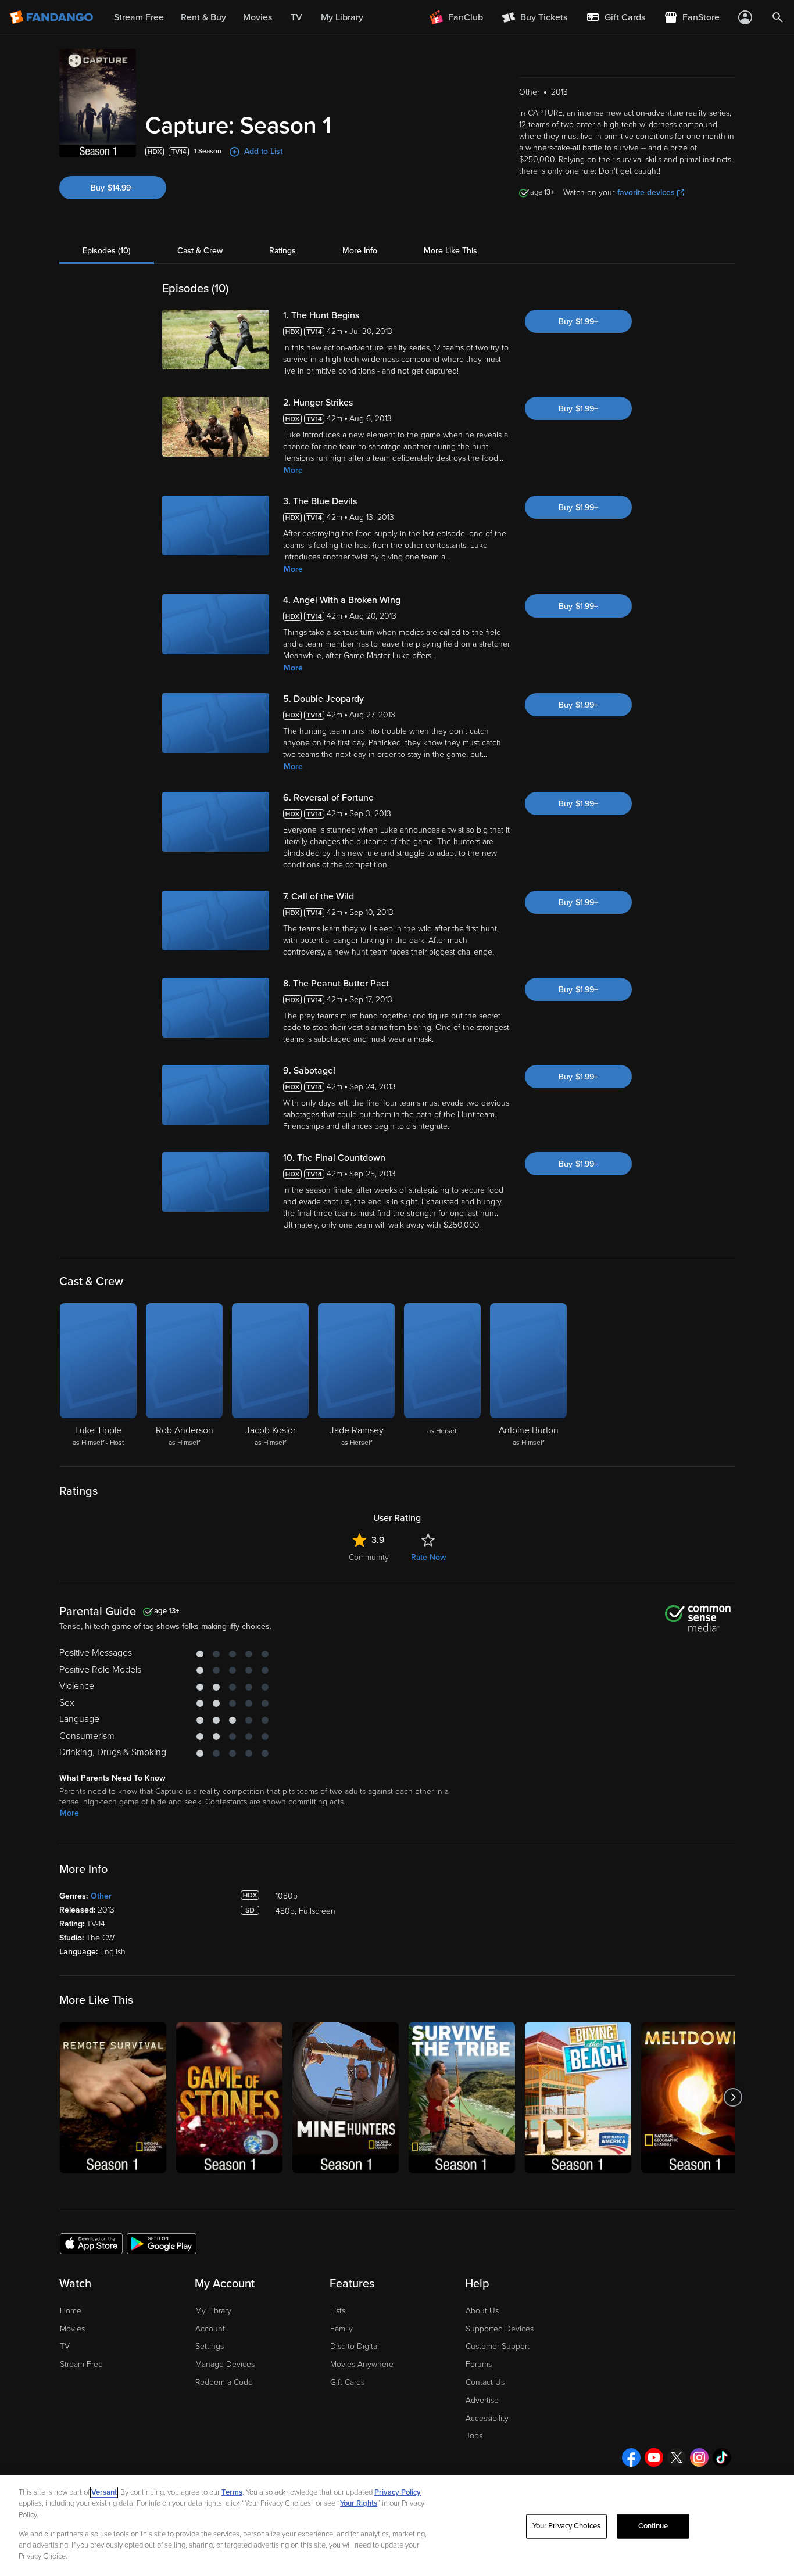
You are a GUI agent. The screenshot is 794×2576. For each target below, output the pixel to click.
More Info (360, 251)
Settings (210, 2346)
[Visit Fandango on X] (677, 2457)
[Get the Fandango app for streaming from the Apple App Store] (91, 2243)
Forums (479, 2364)
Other (101, 1896)
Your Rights (359, 2503)
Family (341, 2329)
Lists (338, 2311)
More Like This (450, 251)
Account (210, 2329)
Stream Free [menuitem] (139, 17)
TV (65, 2346)
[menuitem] (616, 17)
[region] (397, 2526)
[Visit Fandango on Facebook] (631, 2457)
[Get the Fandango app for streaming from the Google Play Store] (162, 2243)
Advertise (482, 2400)
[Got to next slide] (733, 2098)
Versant (104, 2492)
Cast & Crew (200, 251)
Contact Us (485, 2382)
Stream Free (81, 2364)
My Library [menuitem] (342, 17)
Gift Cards (347, 2382)
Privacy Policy (398, 2492)
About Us (482, 2311)
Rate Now (428, 1557)
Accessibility (487, 2418)
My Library (213, 2311)
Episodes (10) (107, 251)
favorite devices (646, 193)
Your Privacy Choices (567, 2526)
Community (369, 1557)
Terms (232, 2492)
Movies (72, 2329)
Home (71, 2311)
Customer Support (498, 2346)
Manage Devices (225, 2364)
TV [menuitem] (296, 17)
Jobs (474, 2436)
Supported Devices (500, 2329)
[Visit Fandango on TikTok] (722, 2457)
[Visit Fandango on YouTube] (654, 2457)
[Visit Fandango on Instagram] (699, 2457)
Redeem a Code (224, 2382)
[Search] (778, 17)
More (293, 470)
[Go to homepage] (53, 17)
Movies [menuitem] (257, 17)
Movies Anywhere (362, 2364)
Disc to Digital (355, 2346)
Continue (653, 2526)
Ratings (282, 251)
